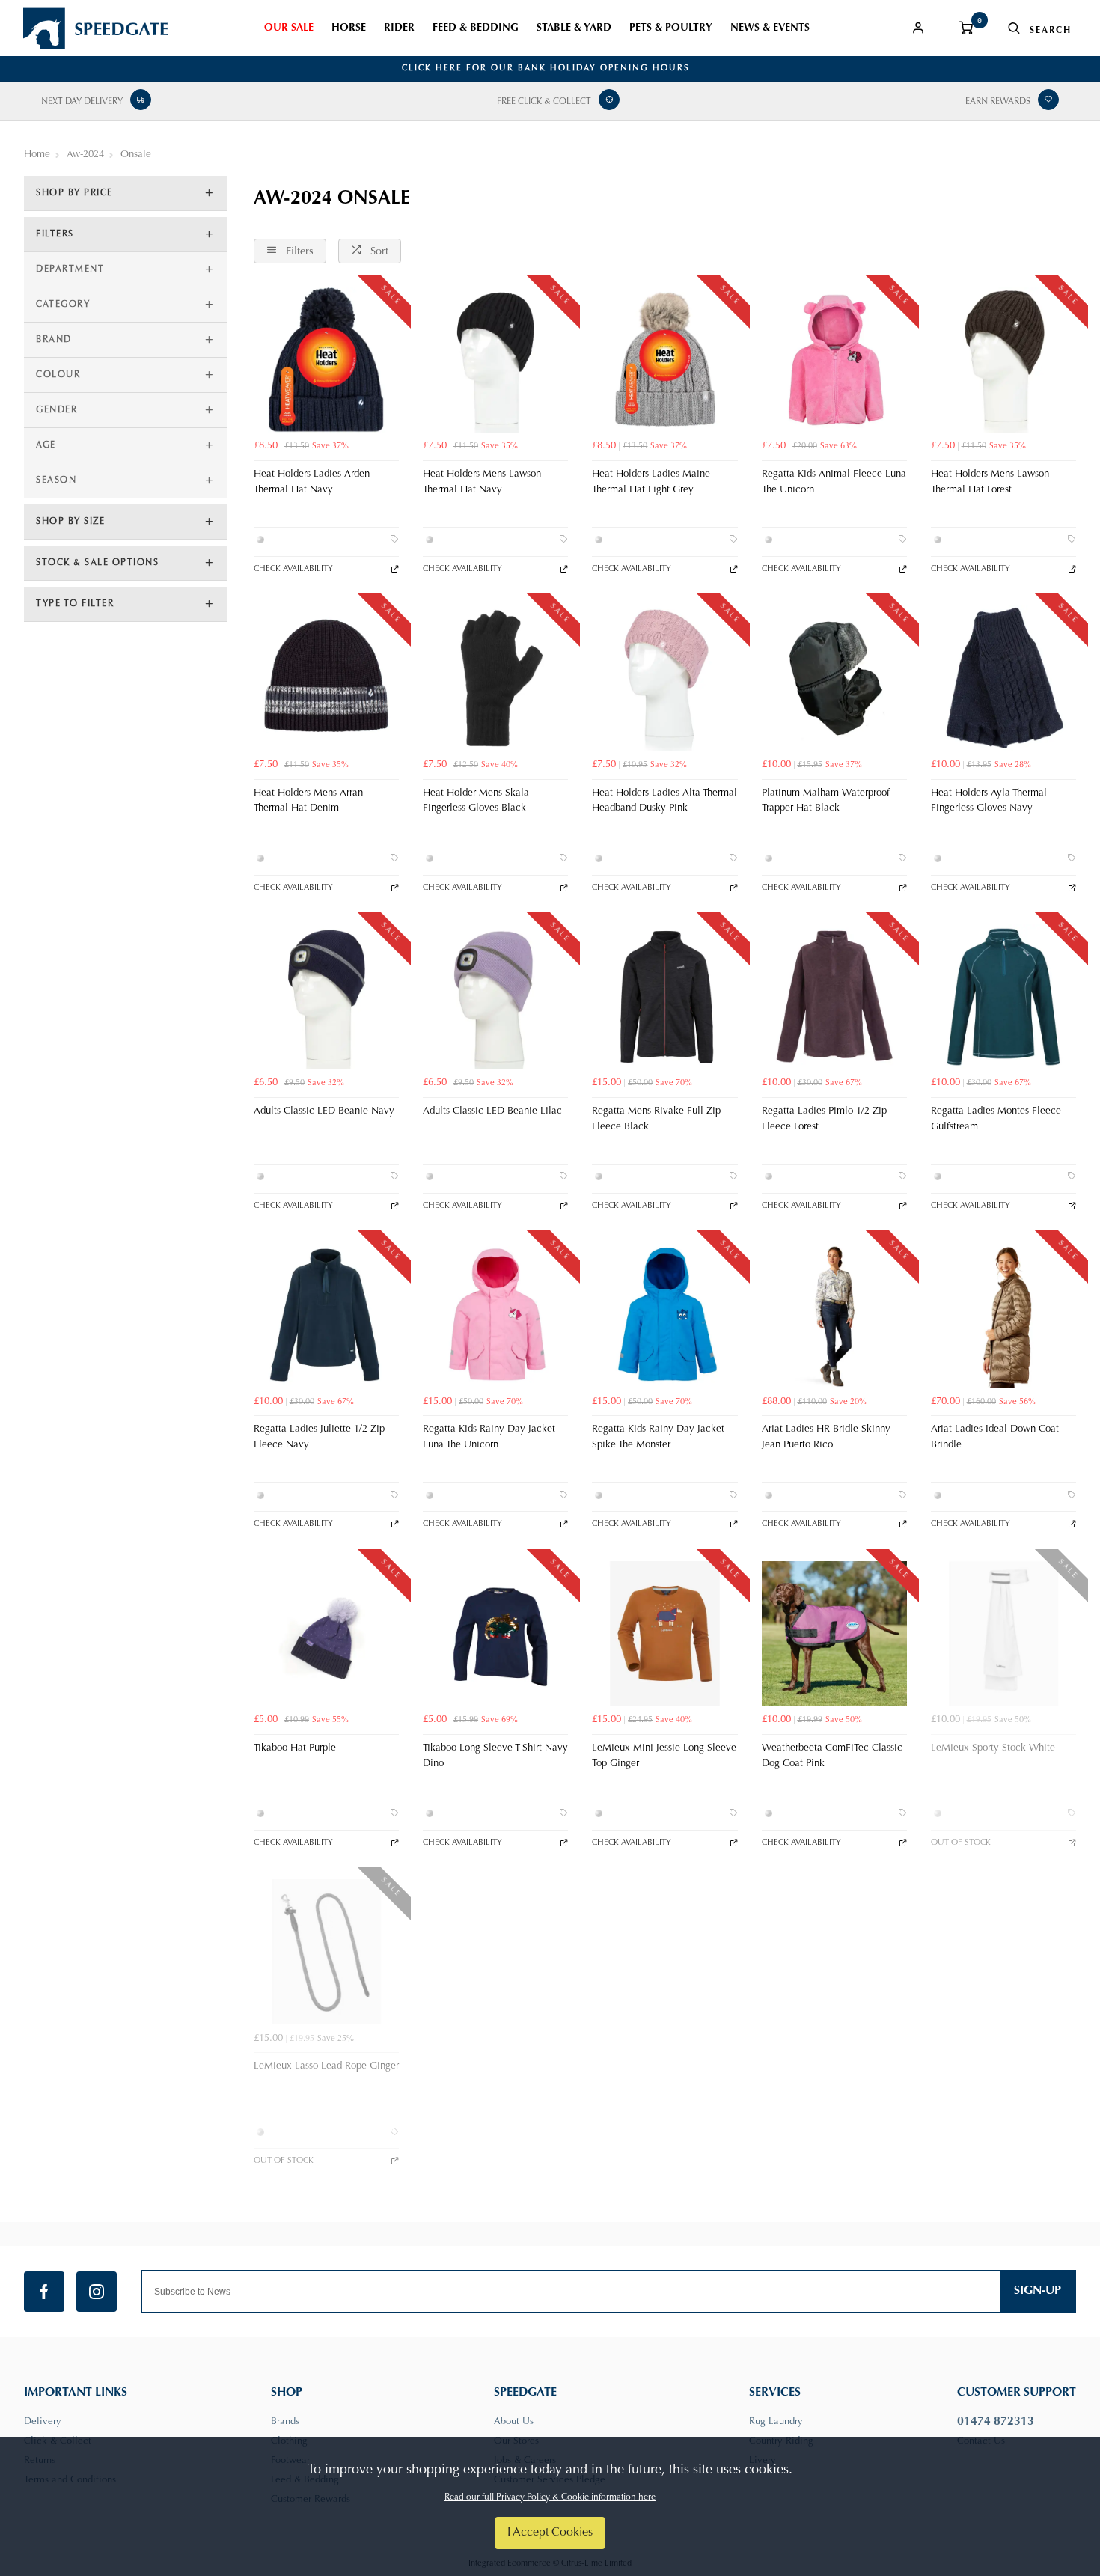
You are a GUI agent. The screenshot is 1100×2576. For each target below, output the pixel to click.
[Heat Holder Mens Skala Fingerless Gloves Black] (495, 678)
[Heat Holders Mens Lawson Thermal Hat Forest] (1003, 360)
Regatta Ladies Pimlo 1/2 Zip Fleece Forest (824, 1119)
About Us (514, 2421)
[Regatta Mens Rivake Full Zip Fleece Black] (664, 997)
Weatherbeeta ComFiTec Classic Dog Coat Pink (832, 1756)
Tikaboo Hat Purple (295, 1748)
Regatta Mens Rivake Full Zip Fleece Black (656, 1119)
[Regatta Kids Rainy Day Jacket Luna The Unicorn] (495, 1315)
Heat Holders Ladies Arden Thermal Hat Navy (312, 482)
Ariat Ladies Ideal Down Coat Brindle (995, 1437)
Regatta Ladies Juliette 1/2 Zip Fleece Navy (319, 1437)
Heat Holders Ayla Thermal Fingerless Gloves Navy (989, 801)
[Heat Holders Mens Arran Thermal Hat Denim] (326, 678)
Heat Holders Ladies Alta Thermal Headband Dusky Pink (664, 801)
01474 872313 (996, 2422)
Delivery (43, 2421)
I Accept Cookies (550, 2533)
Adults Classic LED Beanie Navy (324, 1111)
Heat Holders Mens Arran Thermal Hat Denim (308, 801)
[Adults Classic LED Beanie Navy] (326, 997)
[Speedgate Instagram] (97, 2292)
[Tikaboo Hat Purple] (326, 1634)
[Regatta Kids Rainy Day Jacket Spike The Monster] (664, 1315)
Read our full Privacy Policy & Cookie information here (550, 2497)
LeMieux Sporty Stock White (993, 1748)
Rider (399, 28)
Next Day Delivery (82, 102)
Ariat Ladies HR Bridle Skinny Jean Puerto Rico (826, 1437)
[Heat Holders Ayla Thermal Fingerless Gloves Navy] (1003, 678)
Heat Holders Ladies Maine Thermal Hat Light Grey (651, 482)
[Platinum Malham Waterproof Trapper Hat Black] (834, 678)
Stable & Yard (574, 28)
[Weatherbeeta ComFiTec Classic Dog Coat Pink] (834, 1634)
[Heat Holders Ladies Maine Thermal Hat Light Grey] (664, 360)
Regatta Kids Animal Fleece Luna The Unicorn (834, 482)
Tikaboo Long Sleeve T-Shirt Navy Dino (495, 1756)
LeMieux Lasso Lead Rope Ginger (326, 2066)
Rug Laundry (776, 2421)
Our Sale (289, 28)
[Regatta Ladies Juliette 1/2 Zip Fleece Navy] (326, 1315)
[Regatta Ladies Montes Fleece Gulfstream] (1003, 997)
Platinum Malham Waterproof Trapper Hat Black (826, 801)
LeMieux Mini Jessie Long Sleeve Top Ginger (664, 1756)
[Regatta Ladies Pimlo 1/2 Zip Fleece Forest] (834, 997)
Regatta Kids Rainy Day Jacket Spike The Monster (658, 1437)
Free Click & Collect (544, 102)
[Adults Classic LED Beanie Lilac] (495, 997)
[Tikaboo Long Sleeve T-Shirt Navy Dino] (495, 1634)
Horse (349, 28)
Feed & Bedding (476, 28)
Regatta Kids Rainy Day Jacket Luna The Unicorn (489, 1437)
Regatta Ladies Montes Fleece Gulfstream (996, 1119)
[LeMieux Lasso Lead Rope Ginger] (326, 1952)
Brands (285, 2421)
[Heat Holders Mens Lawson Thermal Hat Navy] (495, 360)
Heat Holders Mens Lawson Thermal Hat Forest (990, 482)
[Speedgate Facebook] (44, 2292)
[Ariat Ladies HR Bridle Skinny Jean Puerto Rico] (834, 1315)
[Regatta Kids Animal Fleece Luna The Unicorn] (834, 360)
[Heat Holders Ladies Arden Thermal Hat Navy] (326, 360)
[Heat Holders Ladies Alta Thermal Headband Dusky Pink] (664, 678)
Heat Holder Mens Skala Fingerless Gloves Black (476, 801)
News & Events (770, 28)
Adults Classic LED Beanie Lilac (492, 1111)
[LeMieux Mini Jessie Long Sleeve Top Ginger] (664, 1634)
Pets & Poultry (671, 28)
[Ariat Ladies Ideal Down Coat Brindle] (1003, 1315)
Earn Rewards (998, 102)
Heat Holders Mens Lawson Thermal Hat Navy (482, 482)
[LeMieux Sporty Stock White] (1003, 1634)
